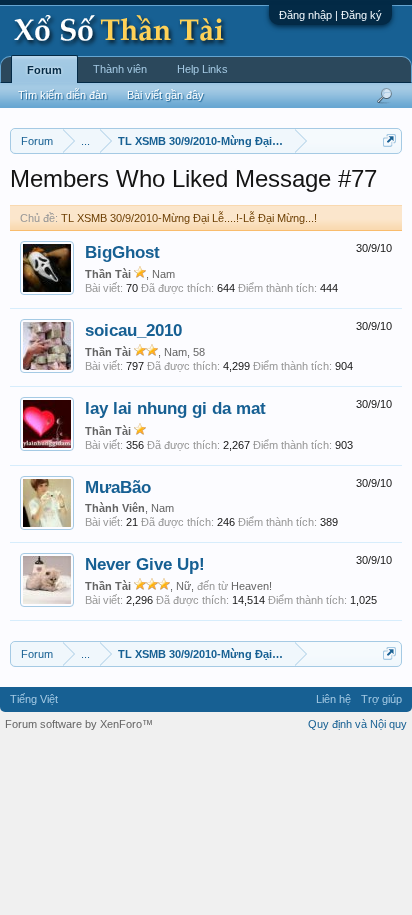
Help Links (202, 69)
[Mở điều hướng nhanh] (389, 140)
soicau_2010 (133, 330)
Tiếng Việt (34, 699)
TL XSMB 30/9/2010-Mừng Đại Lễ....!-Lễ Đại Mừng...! (189, 218)
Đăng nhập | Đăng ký (330, 15)
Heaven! (251, 586)
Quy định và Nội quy (357, 724)
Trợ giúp (381, 699)
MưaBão (118, 487)
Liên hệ (333, 699)
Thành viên (120, 69)
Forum (44, 70)
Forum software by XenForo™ (79, 724)
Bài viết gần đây (165, 95)
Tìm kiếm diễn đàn (62, 95)
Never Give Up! (145, 564)
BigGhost (122, 252)
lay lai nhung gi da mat (175, 408)
